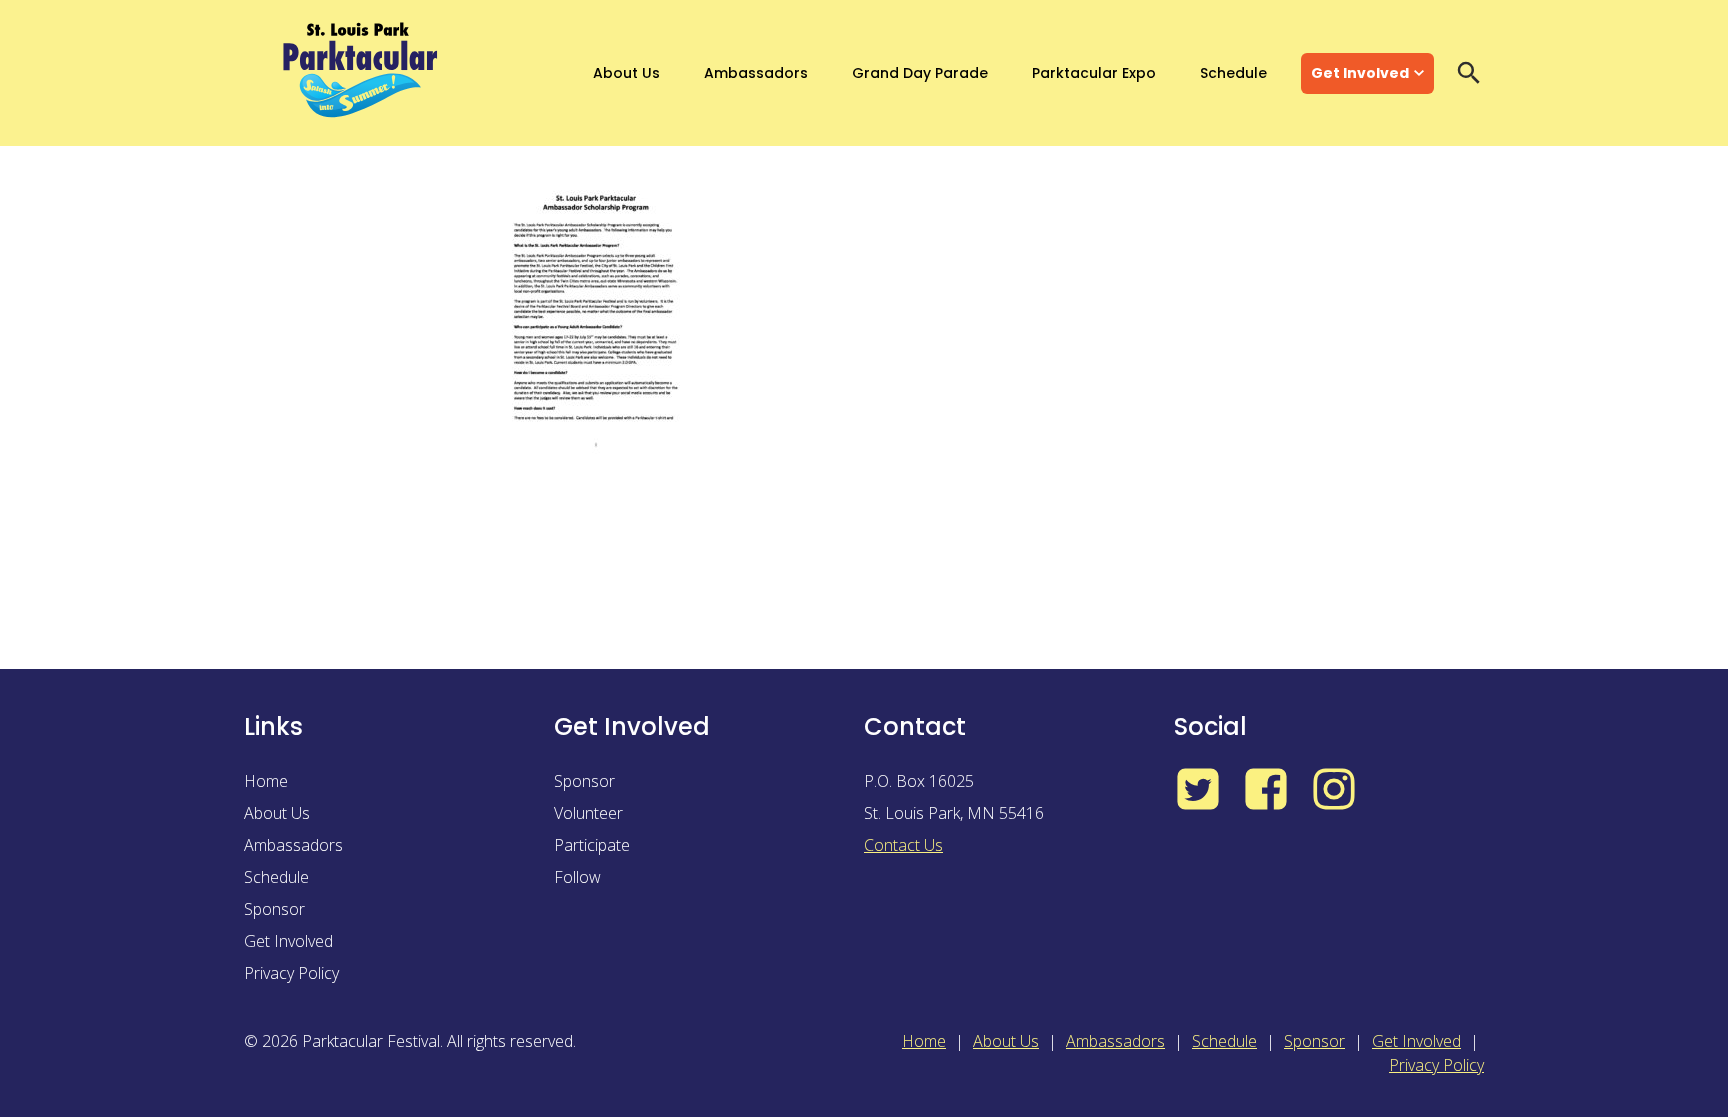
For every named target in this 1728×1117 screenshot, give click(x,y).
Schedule (1233, 73)
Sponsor (274, 909)
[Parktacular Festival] (361, 73)
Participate (592, 845)
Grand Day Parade (920, 73)
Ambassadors (756, 73)
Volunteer (588, 813)
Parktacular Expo (1094, 73)
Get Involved (1360, 73)
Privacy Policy (291, 973)
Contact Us (903, 845)
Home (266, 781)
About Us (626, 73)
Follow (577, 877)
